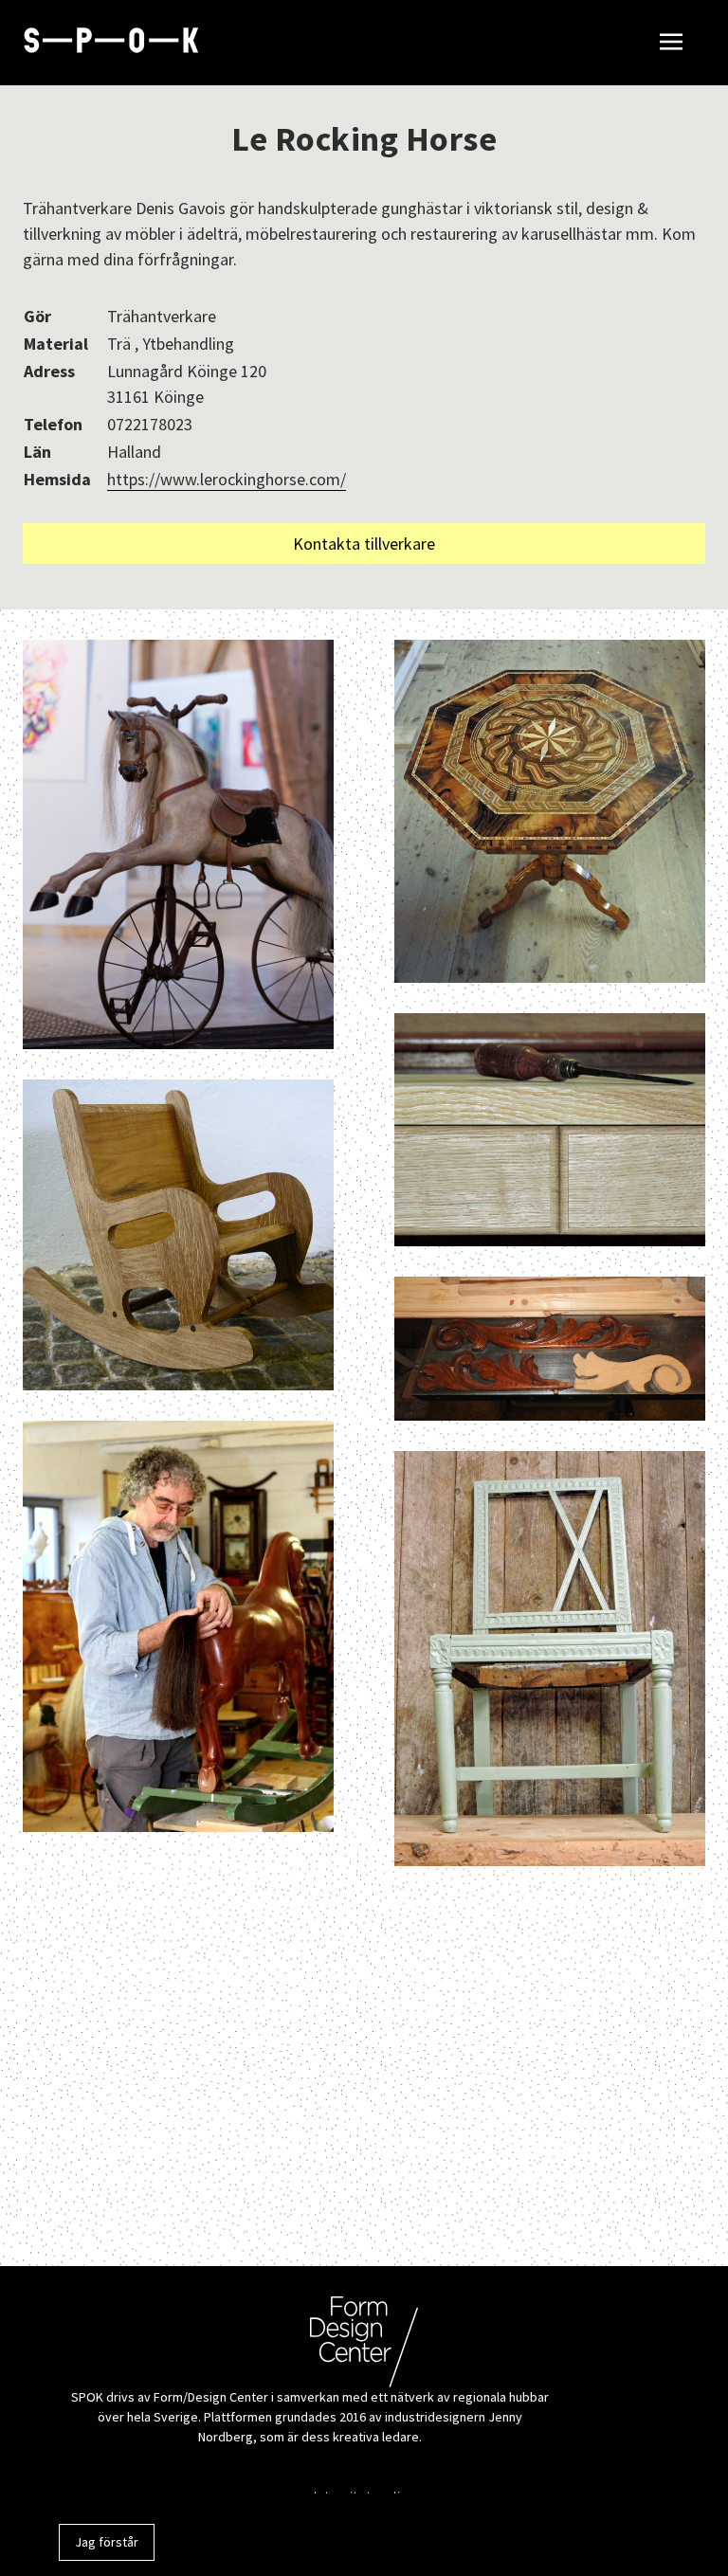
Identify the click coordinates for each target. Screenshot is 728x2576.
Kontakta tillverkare (364, 544)
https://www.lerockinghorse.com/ (227, 479)
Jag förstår (107, 2542)
